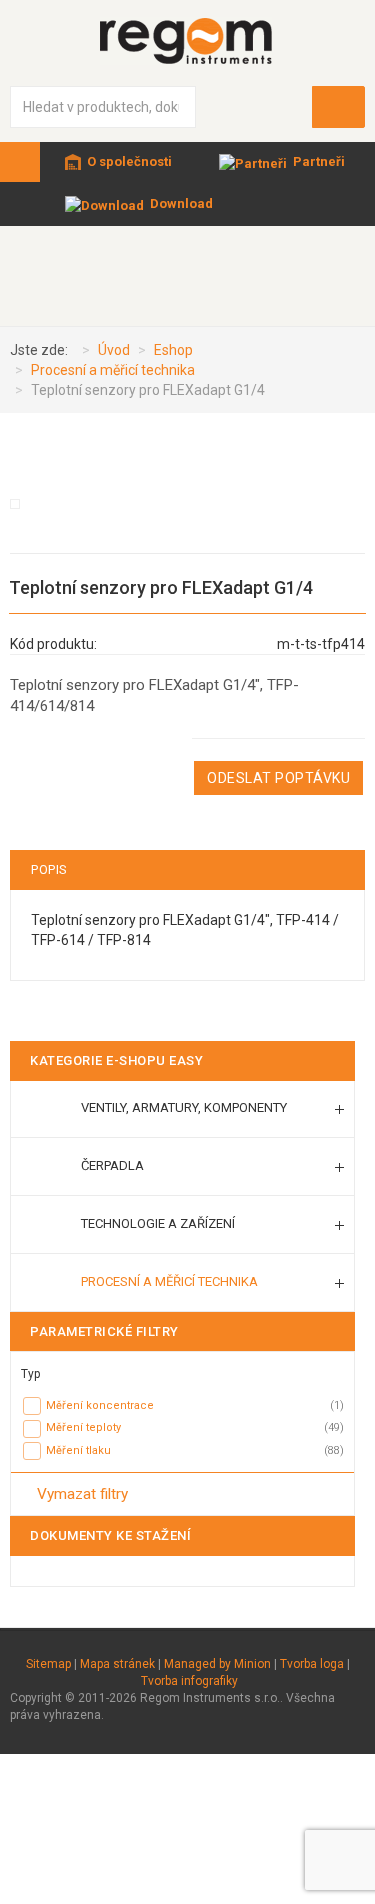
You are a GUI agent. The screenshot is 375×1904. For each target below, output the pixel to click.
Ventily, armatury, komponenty (184, 1107)
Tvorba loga (312, 1664)
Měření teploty (83, 1427)
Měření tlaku (78, 1450)
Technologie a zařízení (158, 1223)
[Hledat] (339, 107)
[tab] (182, 1369)
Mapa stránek (117, 1664)
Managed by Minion (217, 1664)
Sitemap (48, 1664)
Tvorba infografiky (189, 1681)
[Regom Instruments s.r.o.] (188, 40)
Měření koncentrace (100, 1405)
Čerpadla (112, 1165)
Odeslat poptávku (278, 778)
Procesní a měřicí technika (169, 1281)
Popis (49, 869)
